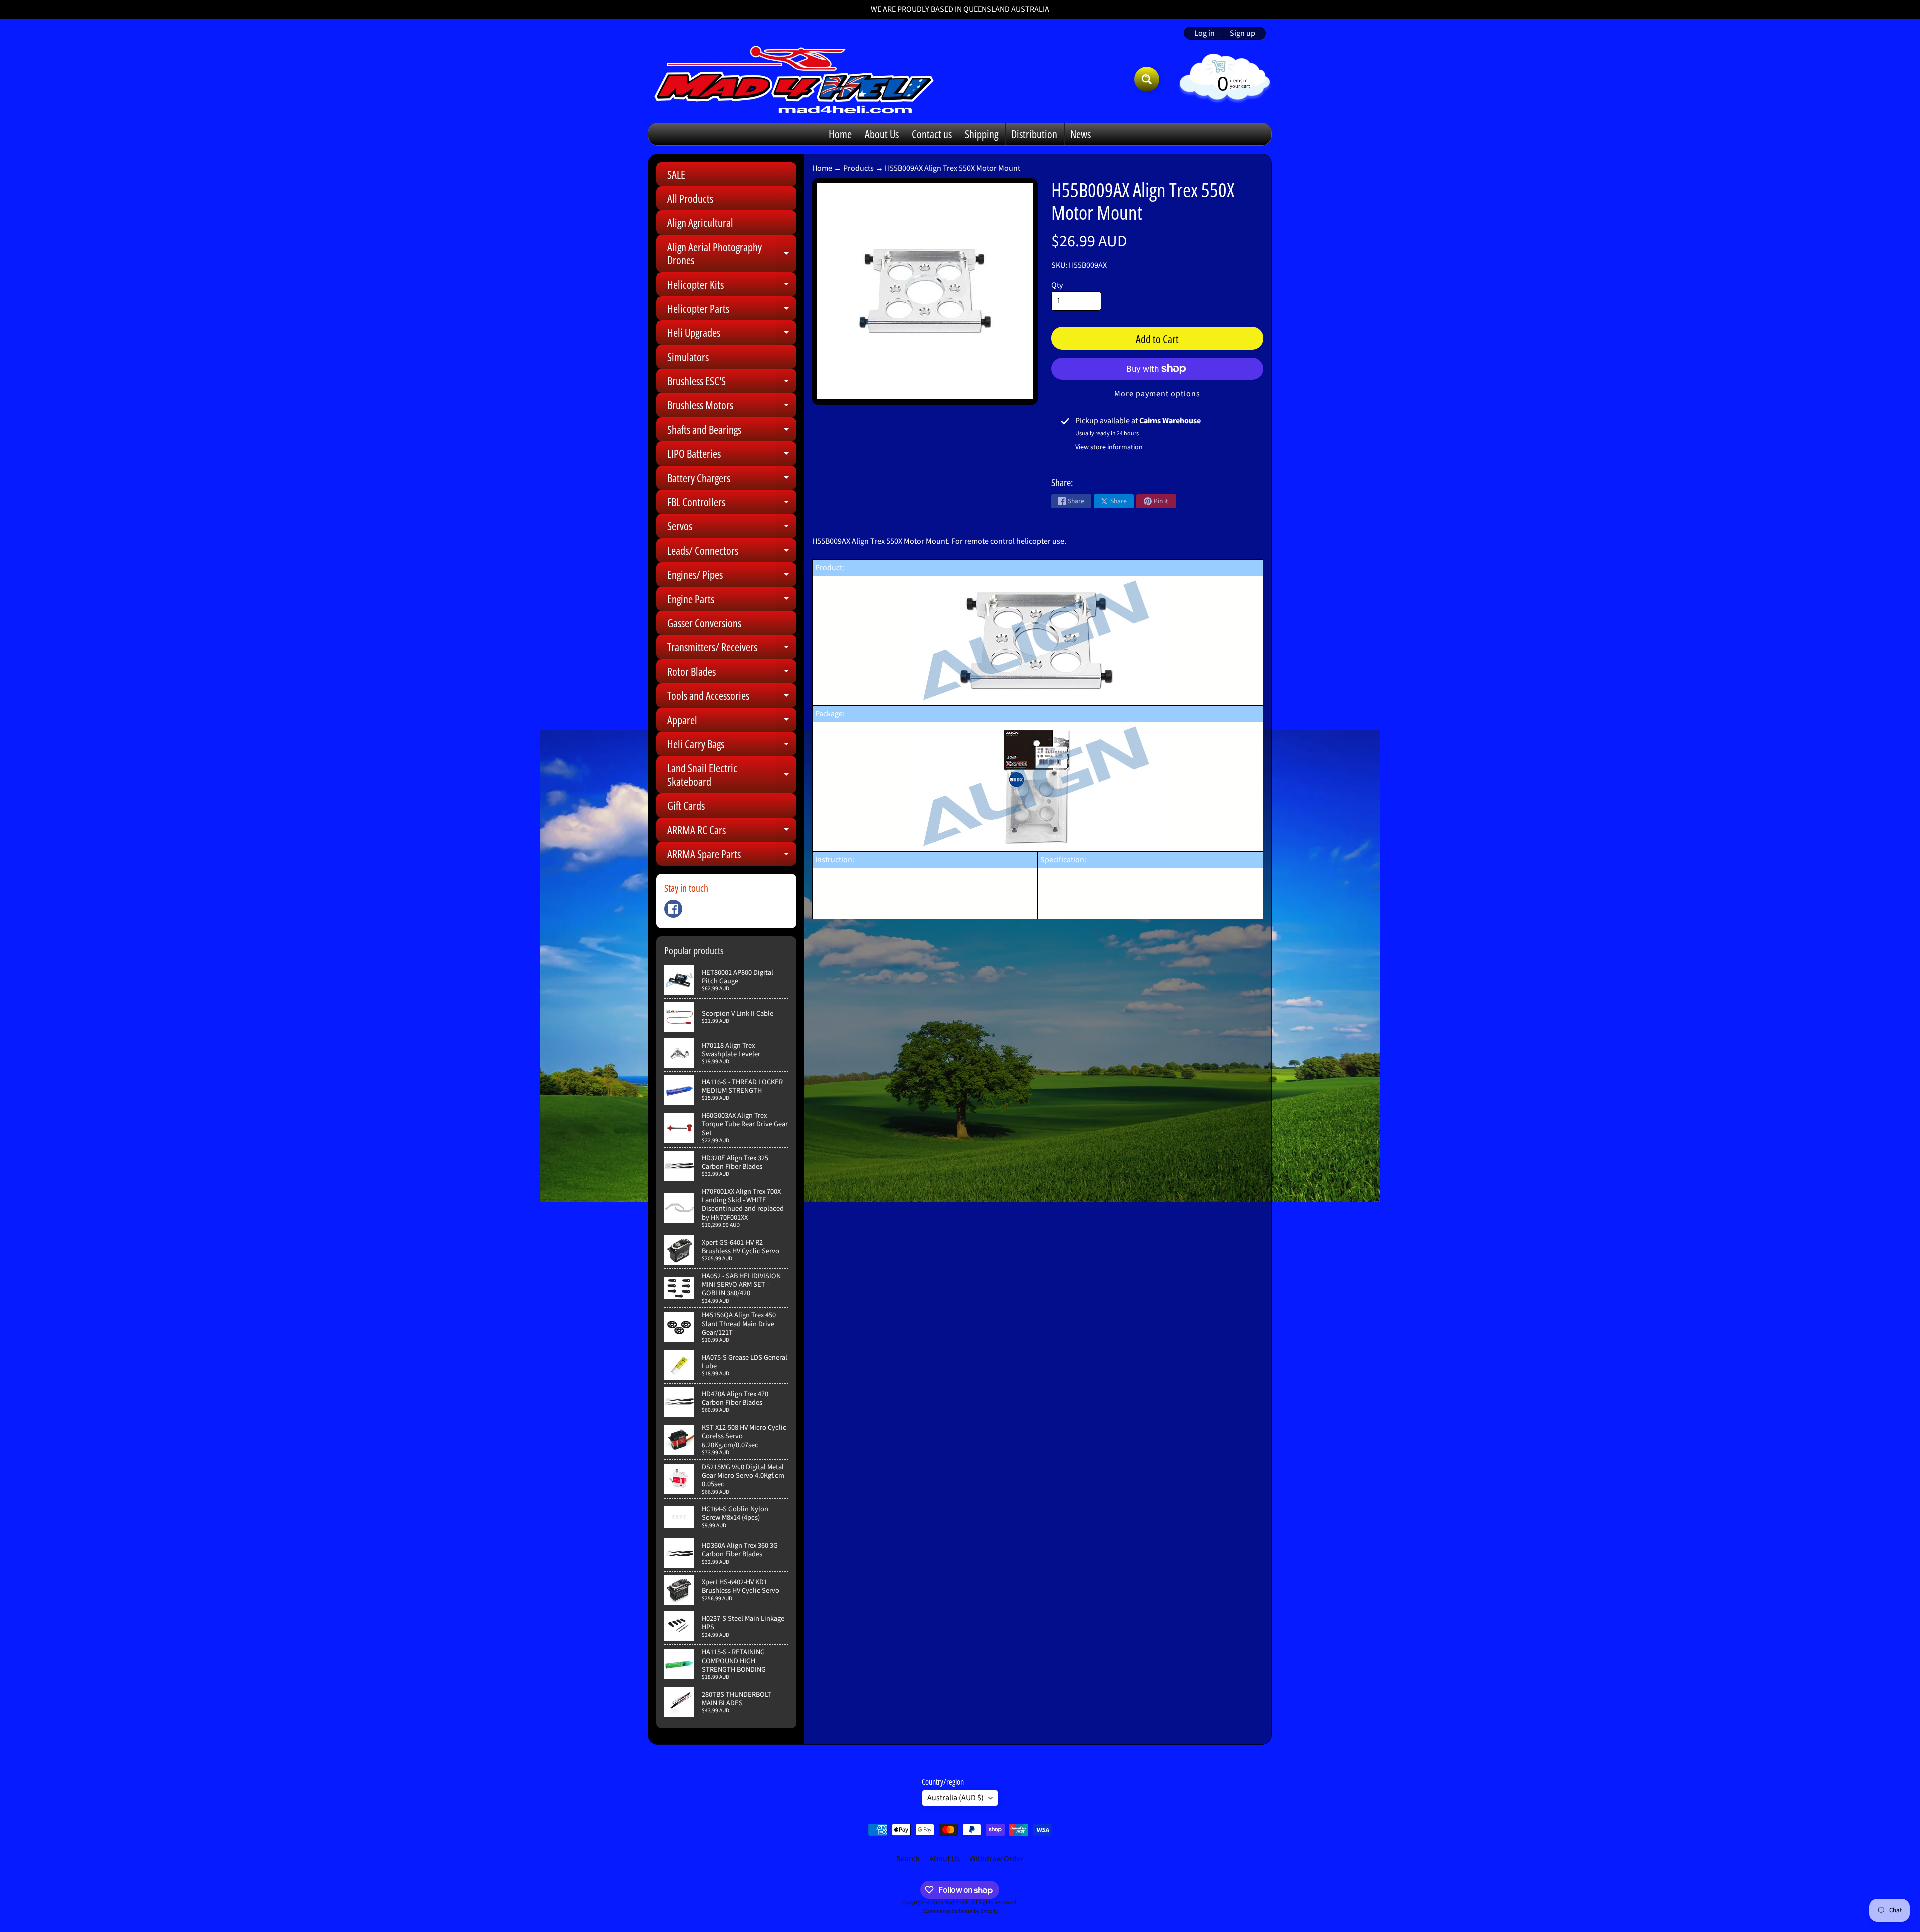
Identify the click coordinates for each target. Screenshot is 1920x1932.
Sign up (1243, 33)
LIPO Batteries (732, 456)
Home (840, 134)
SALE (676, 174)
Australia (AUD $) (956, 1798)
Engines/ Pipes (732, 577)
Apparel (732, 722)
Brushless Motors (732, 407)
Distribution (1034, 134)
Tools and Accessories (732, 698)
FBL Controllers (732, 504)
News (1081, 134)
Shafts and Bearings (732, 432)
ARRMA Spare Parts (732, 856)
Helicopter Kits (732, 287)
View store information (1109, 447)
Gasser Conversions (704, 623)
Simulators (688, 357)
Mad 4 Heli (957, 1903)
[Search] (1147, 79)
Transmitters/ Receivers (732, 649)
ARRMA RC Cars (732, 832)
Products (859, 168)
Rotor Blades (732, 674)
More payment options (1157, 394)
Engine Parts (732, 601)
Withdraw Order (997, 1859)
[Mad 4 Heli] (794, 79)
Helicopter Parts (732, 311)
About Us (882, 134)
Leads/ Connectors (732, 553)
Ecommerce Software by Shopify (960, 1911)
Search (908, 1859)
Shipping (982, 134)
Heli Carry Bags (732, 746)
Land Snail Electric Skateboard (732, 775)
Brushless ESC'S (732, 383)
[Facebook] (673, 909)
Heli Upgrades (732, 335)
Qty (1057, 285)
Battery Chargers (732, 480)
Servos (732, 528)
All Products (690, 198)
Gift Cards (686, 805)
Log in (1205, 33)
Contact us (932, 134)
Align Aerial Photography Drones (732, 254)
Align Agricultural (700, 222)
